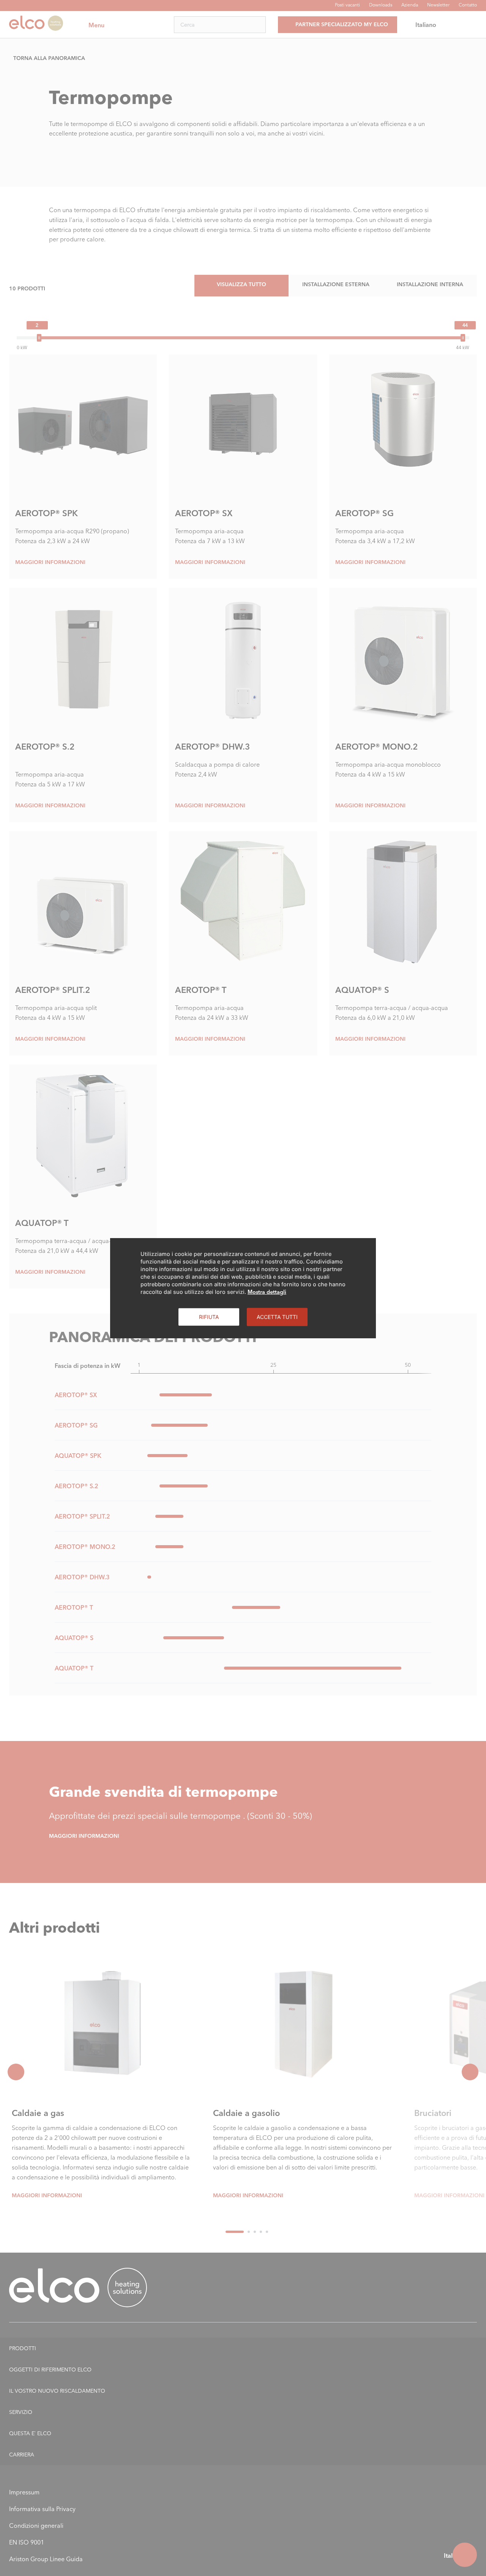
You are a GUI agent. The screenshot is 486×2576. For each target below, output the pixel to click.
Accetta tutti (277, 1316)
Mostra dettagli (267, 1292)
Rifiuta (209, 1316)
